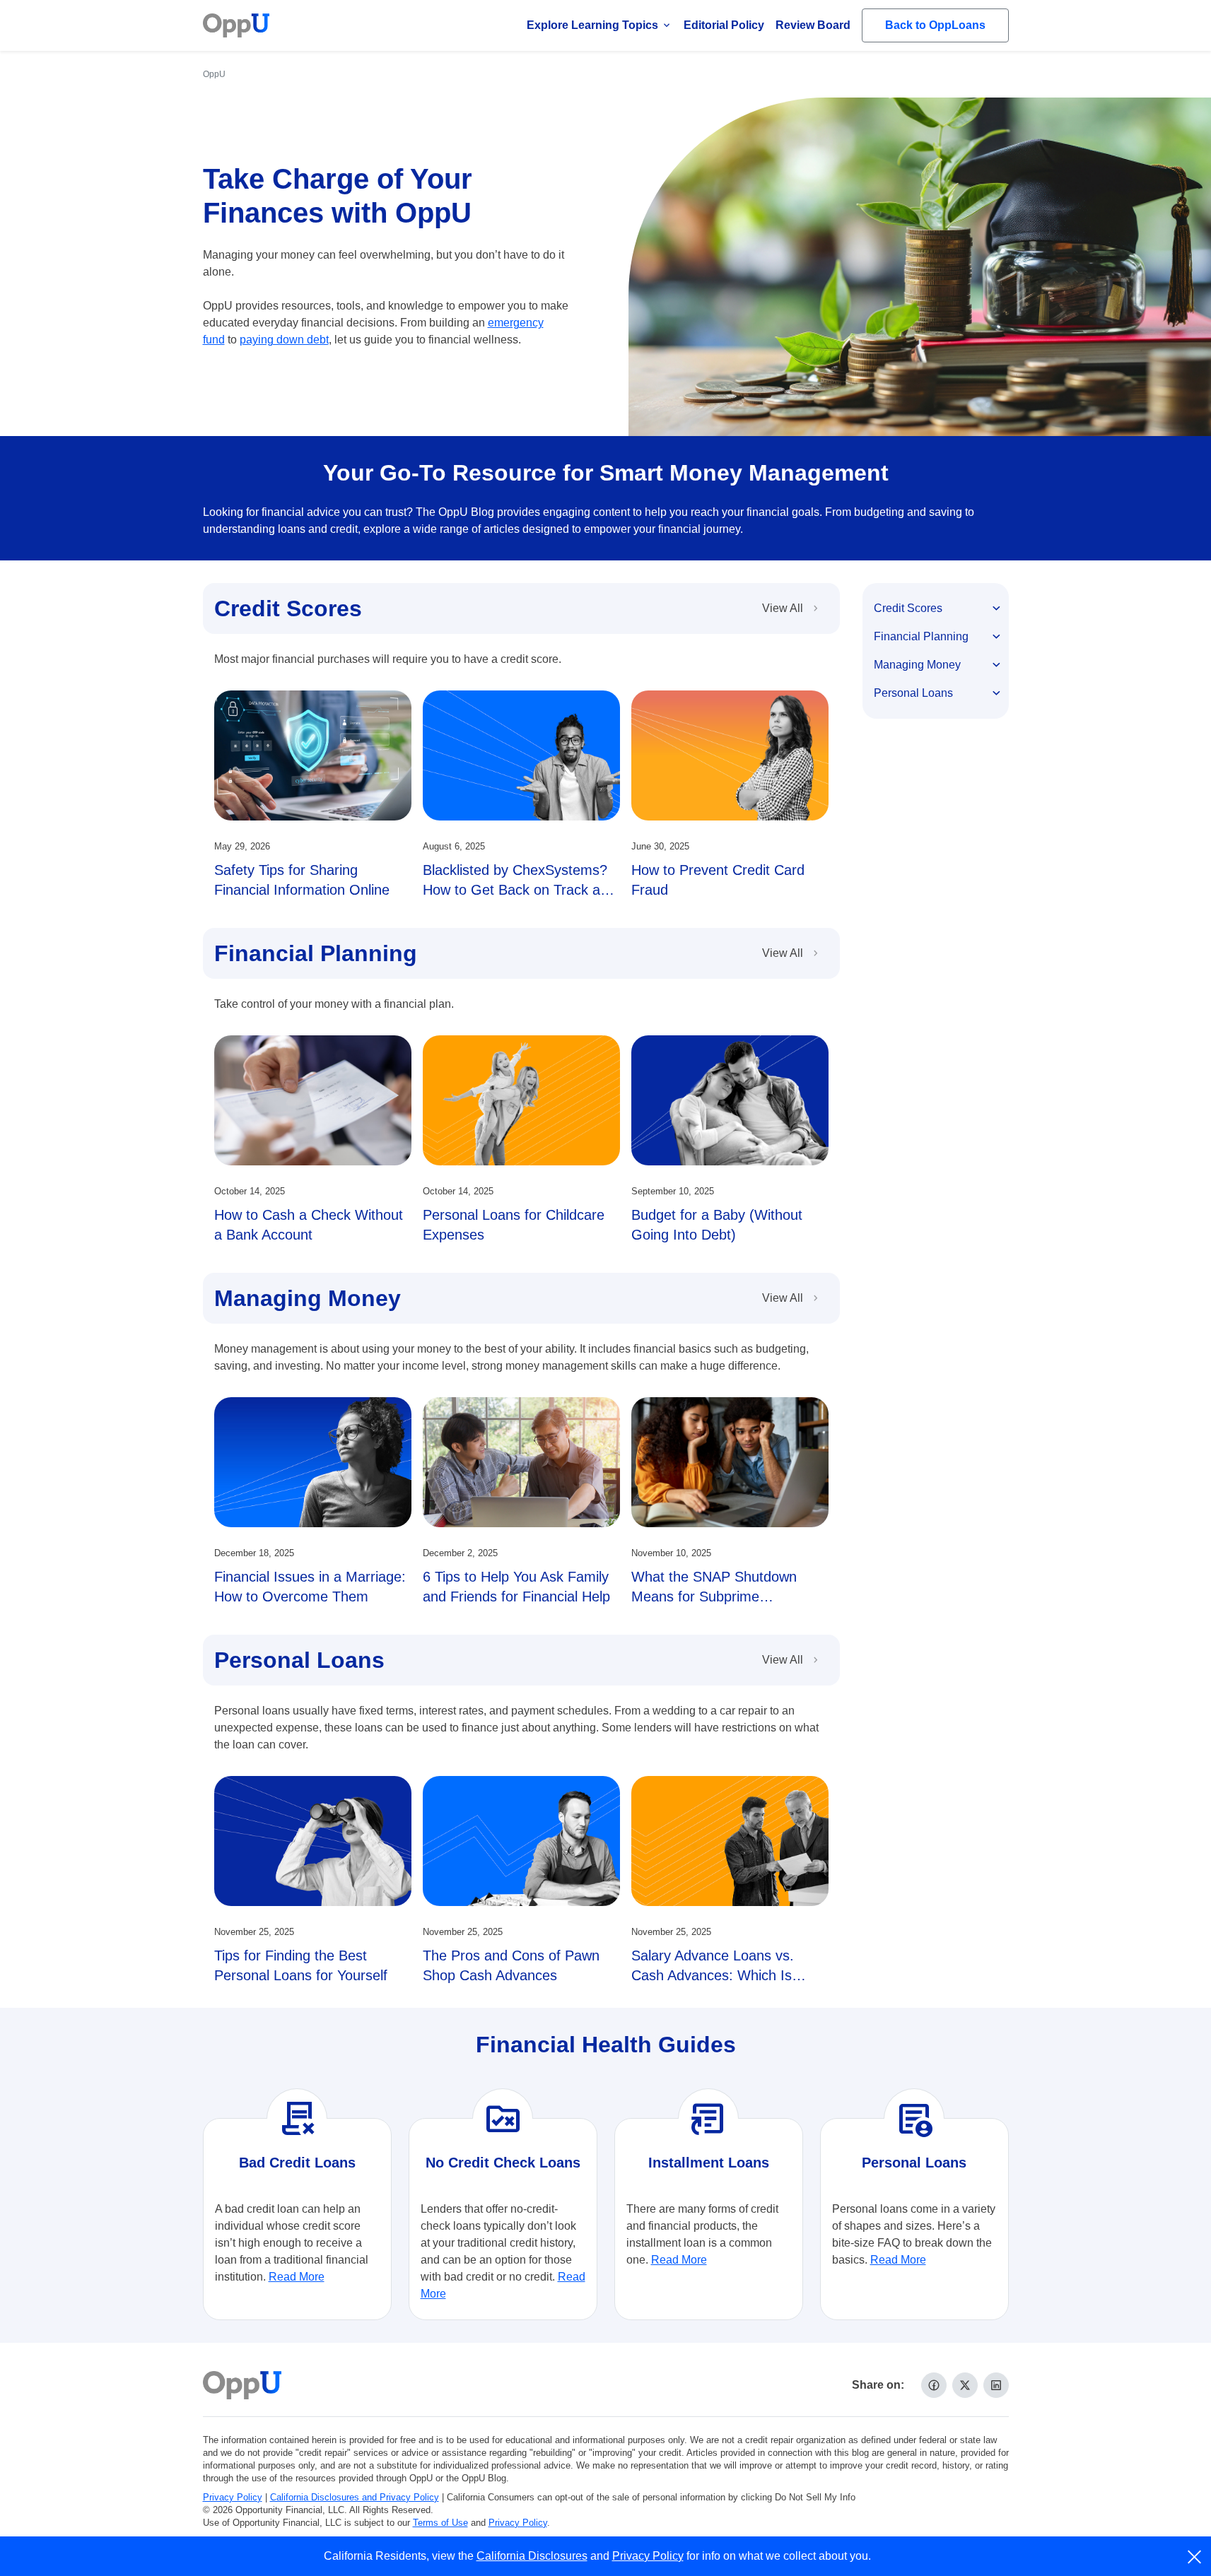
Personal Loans (299, 1660)
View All (783, 608)
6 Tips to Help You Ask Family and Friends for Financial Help (516, 1587)
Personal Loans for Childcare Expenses (514, 1225)
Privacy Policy (233, 2497)
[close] (1195, 2557)
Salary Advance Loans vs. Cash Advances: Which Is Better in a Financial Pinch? (717, 1975)
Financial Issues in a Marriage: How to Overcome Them (310, 1587)
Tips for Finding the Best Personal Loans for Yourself (301, 1965)
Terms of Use (440, 2523)
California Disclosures (532, 2556)
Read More (297, 2277)
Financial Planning (316, 953)
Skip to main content (86, 24)
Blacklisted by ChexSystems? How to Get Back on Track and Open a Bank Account (519, 890)
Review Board (813, 25)
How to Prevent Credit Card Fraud (718, 880)
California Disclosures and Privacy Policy (355, 2497)
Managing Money (308, 1298)
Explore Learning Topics (592, 25)
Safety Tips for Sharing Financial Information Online (302, 880)
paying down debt (284, 340)
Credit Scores (288, 608)
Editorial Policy (724, 25)
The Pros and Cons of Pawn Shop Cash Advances (511, 1965)
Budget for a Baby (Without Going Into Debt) (717, 1225)
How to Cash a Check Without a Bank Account (309, 1225)
